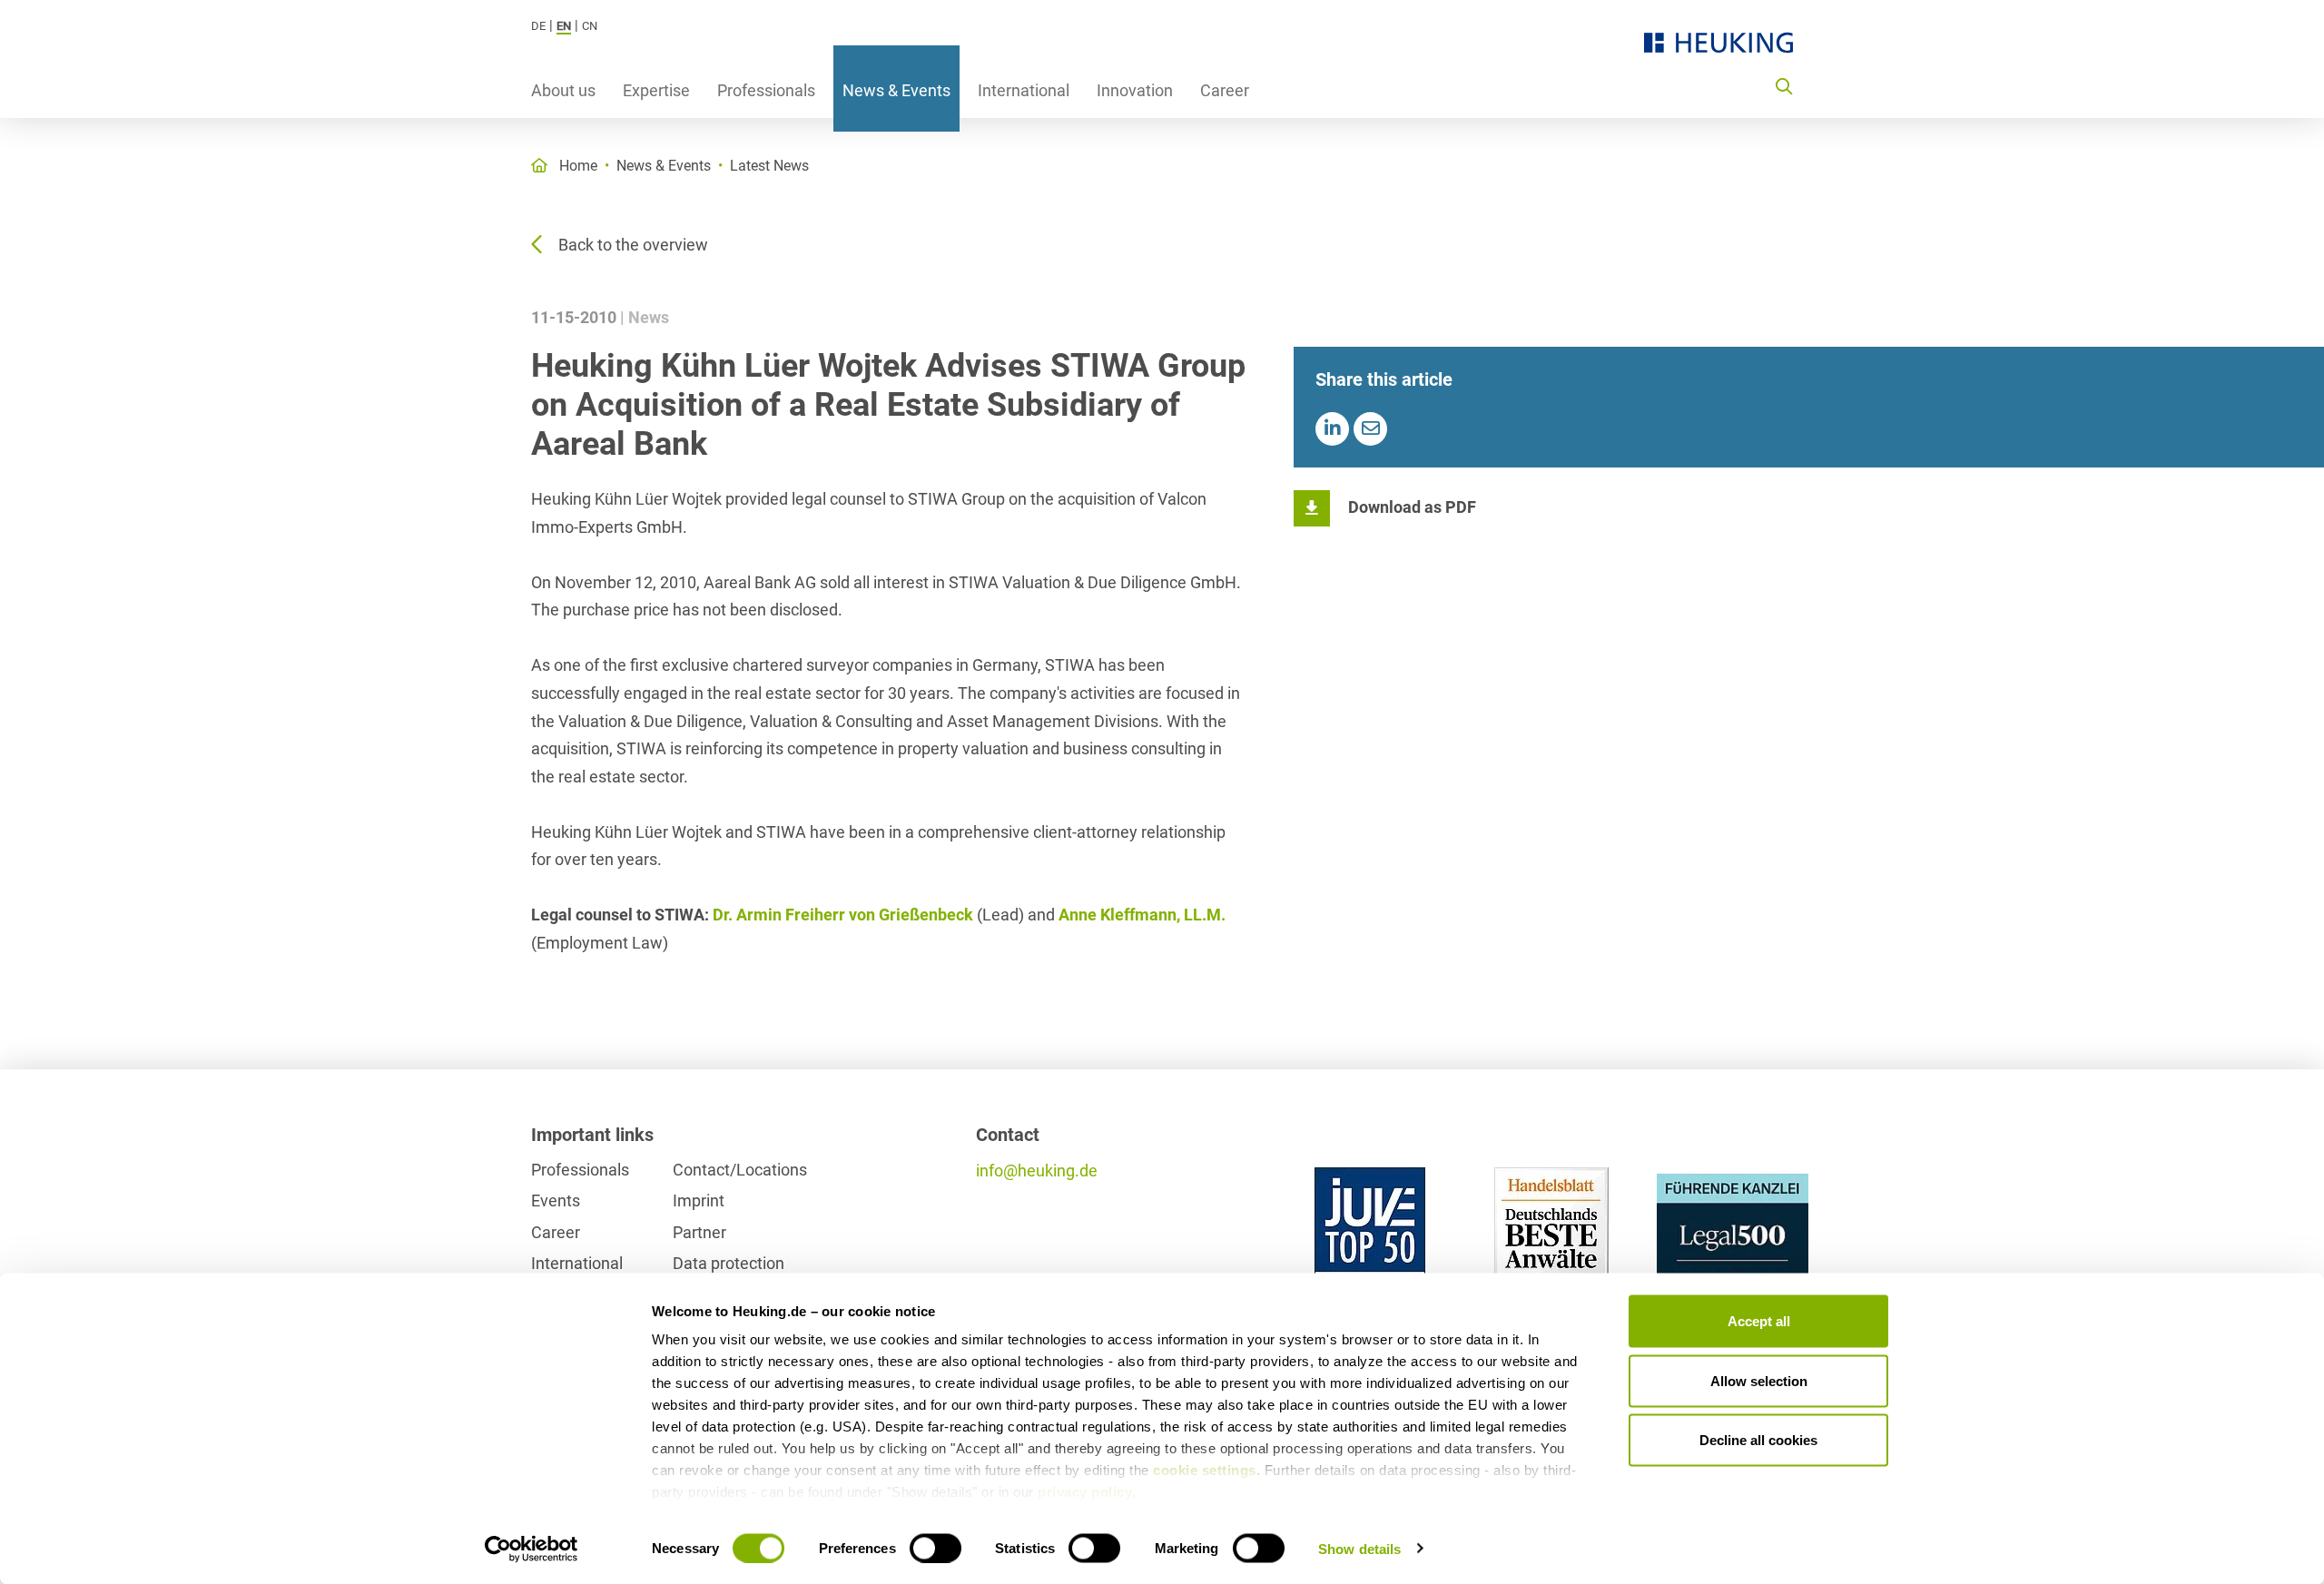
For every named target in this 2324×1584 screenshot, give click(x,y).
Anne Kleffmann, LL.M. (1142, 915)
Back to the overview (633, 245)
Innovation (1135, 90)
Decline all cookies (1758, 1440)
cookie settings (1205, 1470)
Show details (1359, 1548)
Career (1225, 90)
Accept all (1759, 1321)
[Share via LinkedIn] (1332, 429)
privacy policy (1085, 1492)
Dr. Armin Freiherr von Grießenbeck (843, 915)
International (1024, 90)
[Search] (1784, 85)
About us (563, 90)
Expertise (656, 90)
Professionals (766, 90)
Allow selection (1759, 1380)
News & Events (896, 90)
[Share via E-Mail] (1370, 429)
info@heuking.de (1037, 1171)
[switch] (936, 1548)
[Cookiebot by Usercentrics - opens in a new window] (532, 1549)
